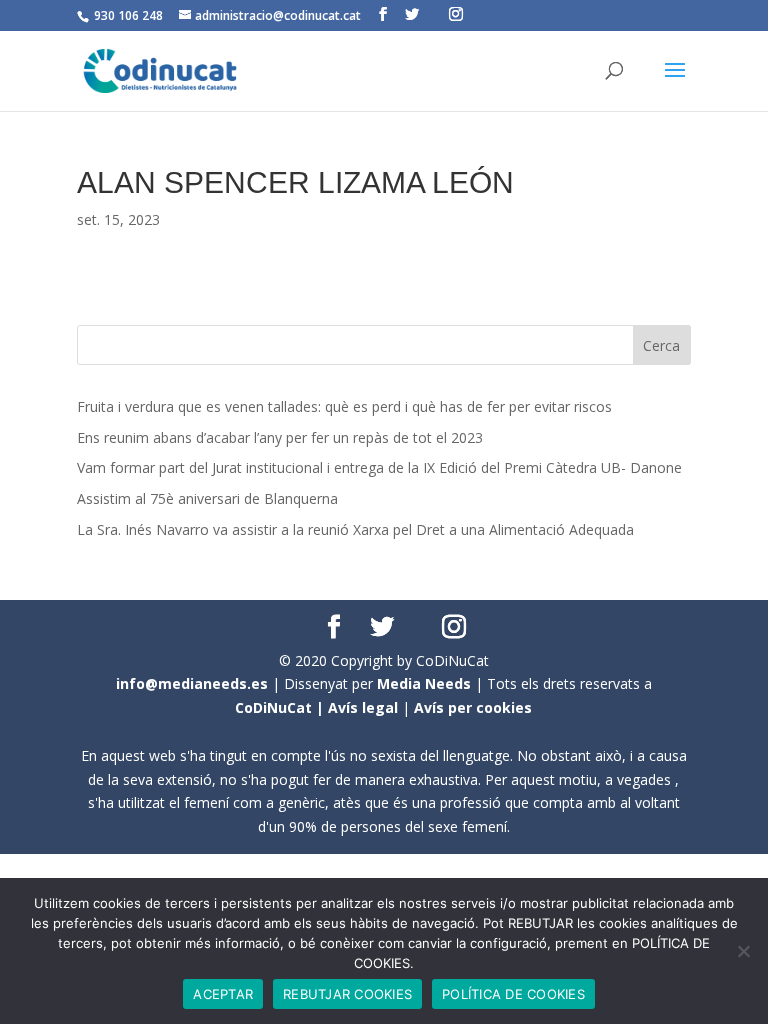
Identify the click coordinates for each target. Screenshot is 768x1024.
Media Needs (424, 683)
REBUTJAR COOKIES (347, 994)
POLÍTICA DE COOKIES (513, 994)
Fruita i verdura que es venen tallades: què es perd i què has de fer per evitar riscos (344, 406)
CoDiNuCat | (281, 707)
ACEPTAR (223, 994)
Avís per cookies (473, 707)
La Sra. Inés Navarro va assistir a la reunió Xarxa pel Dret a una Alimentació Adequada (355, 529)
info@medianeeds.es (192, 683)
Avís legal (363, 707)
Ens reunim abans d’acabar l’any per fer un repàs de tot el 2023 (280, 437)
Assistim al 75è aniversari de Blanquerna (207, 498)
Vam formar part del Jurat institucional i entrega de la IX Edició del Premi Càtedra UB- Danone (379, 467)
